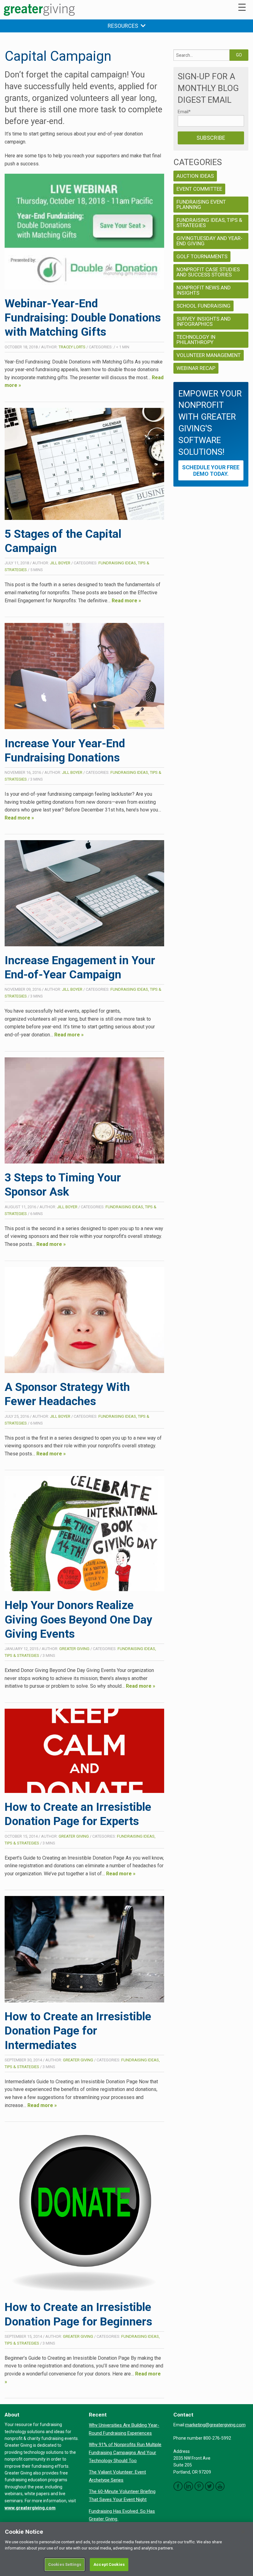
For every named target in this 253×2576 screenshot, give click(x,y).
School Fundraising (203, 306)
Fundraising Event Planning (201, 204)
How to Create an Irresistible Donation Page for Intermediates (78, 2031)
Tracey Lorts (72, 347)
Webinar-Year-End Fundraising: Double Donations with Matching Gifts (83, 318)
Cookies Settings (65, 2564)
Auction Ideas (195, 176)
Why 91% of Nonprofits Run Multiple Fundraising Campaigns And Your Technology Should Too (125, 2452)
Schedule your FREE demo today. (211, 471)
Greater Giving (74, 1649)
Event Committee (199, 189)
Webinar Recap (196, 368)
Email (184, 112)
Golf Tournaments (202, 256)
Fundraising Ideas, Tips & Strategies (209, 223)
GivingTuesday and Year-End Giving (209, 241)
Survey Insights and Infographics (204, 321)
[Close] (243, 2532)
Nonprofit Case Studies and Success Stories (208, 272)
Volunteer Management (209, 355)
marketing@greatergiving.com (215, 2425)
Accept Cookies (109, 2564)
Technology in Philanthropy (196, 340)
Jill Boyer (60, 563)
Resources (124, 26)
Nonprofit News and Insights (204, 290)
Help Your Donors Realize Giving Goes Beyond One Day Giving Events (79, 1620)
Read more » (126, 601)
